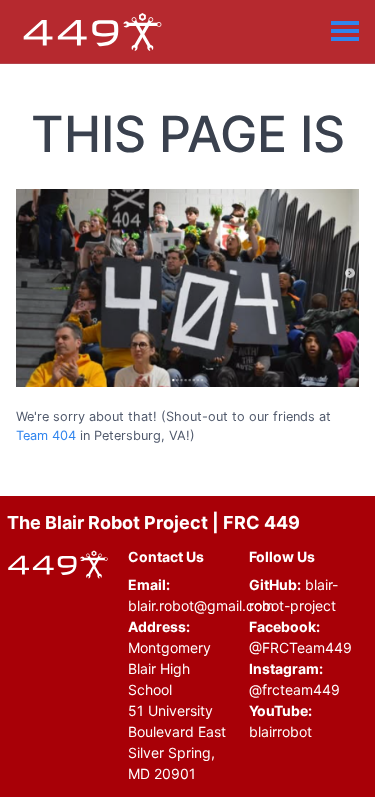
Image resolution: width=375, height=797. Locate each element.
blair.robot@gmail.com (201, 605)
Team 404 (46, 435)
